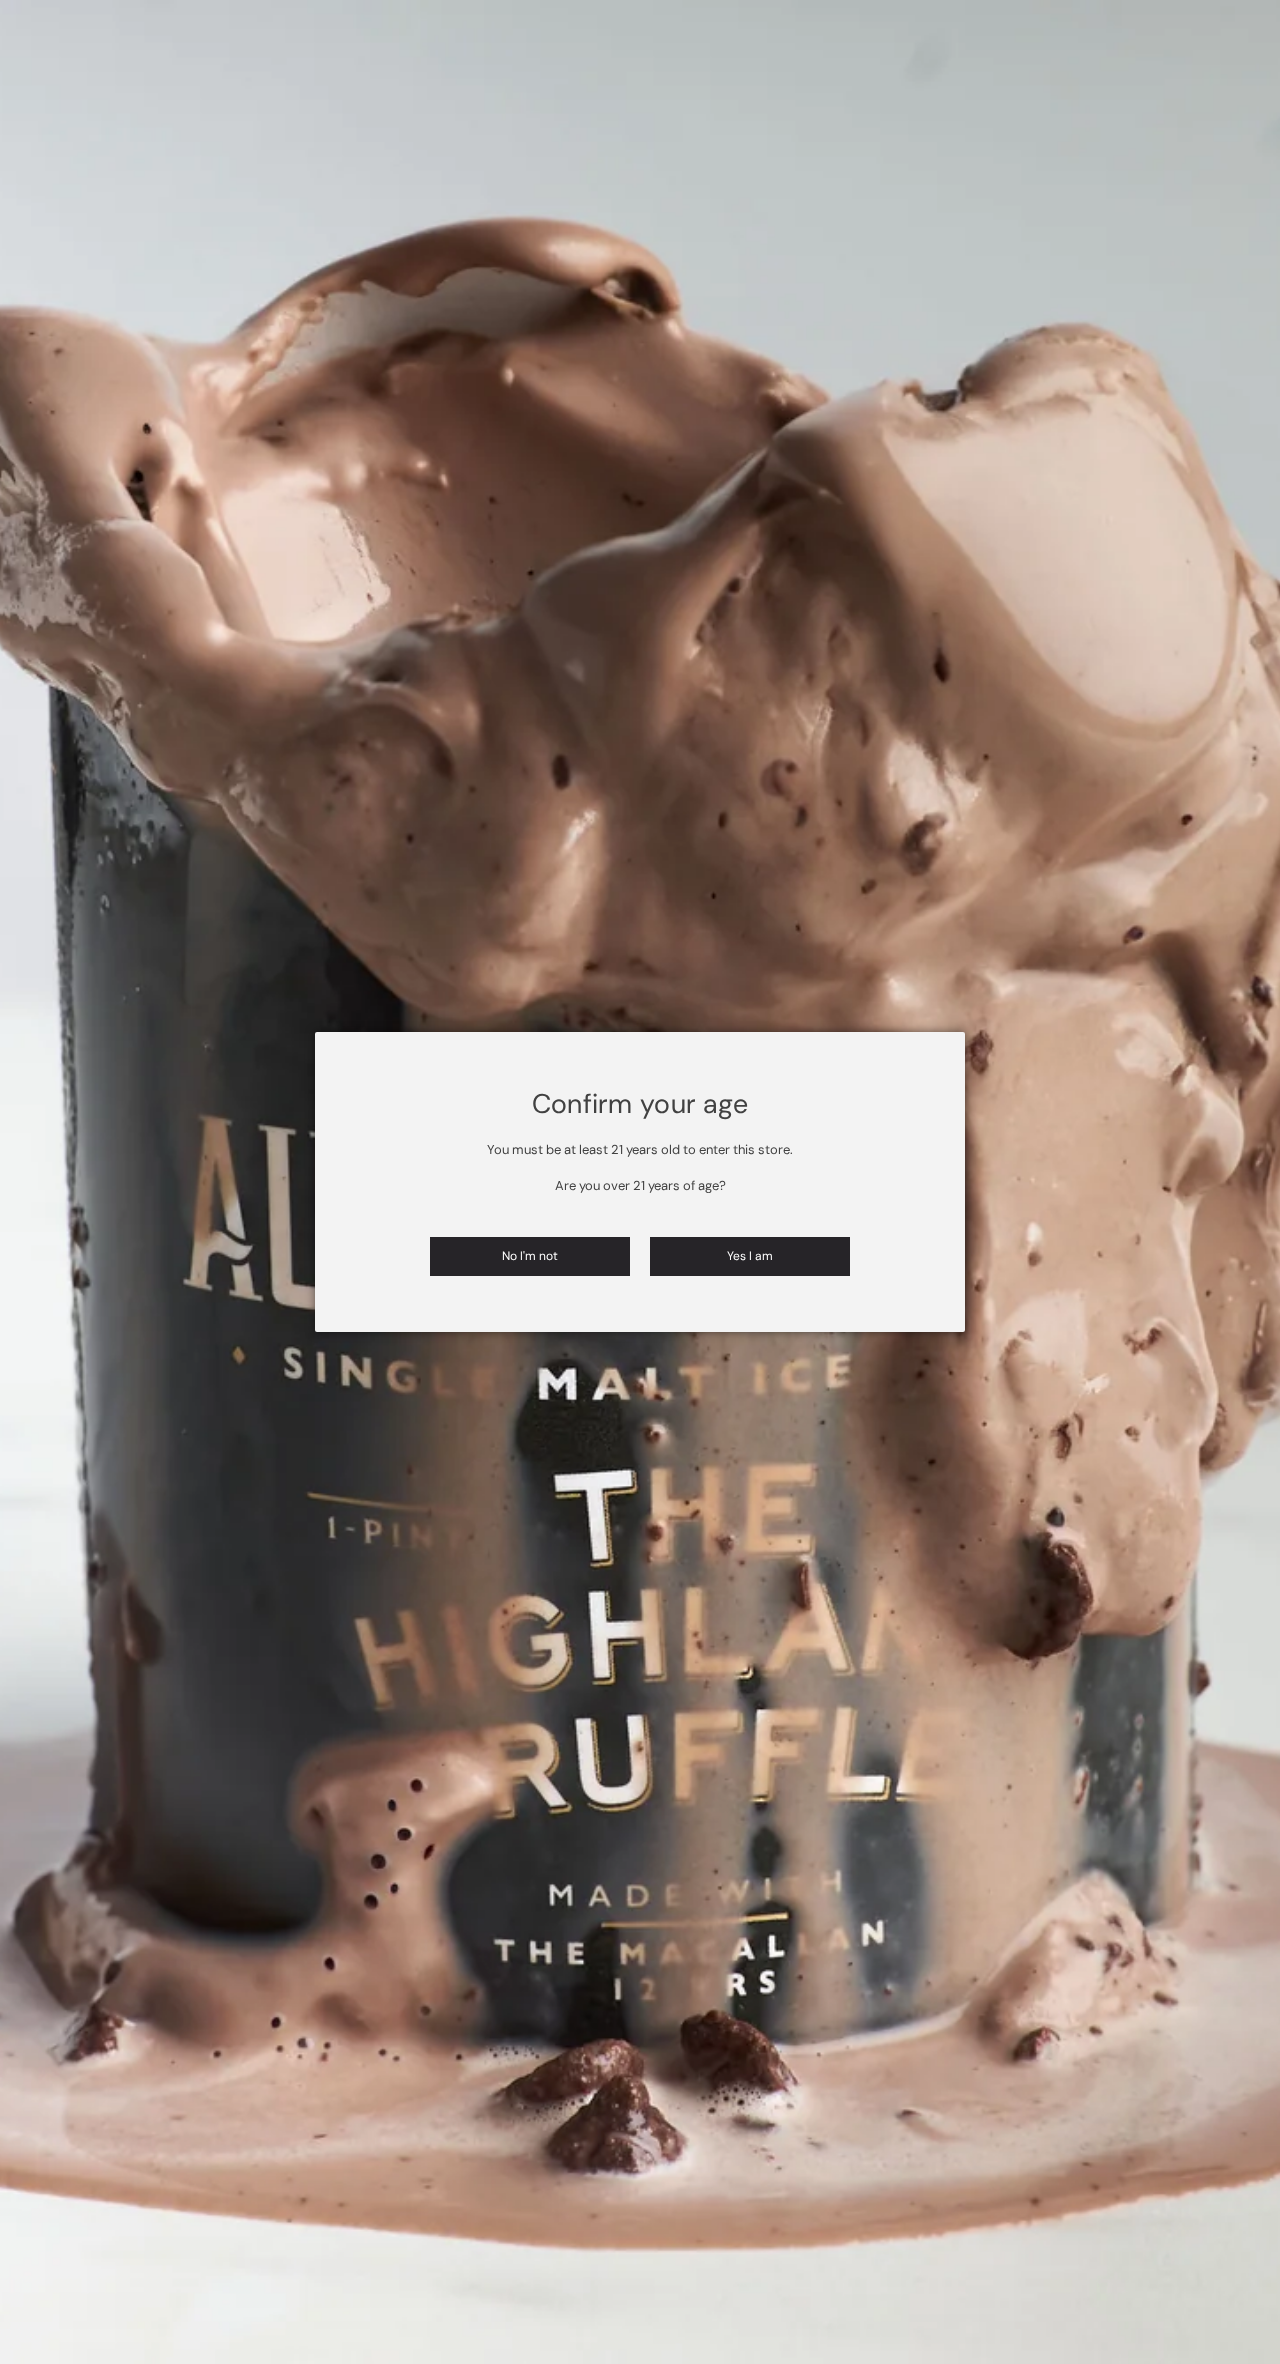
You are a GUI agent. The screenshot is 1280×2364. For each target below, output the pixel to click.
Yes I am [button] (750, 1256)
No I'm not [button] (530, 1256)
